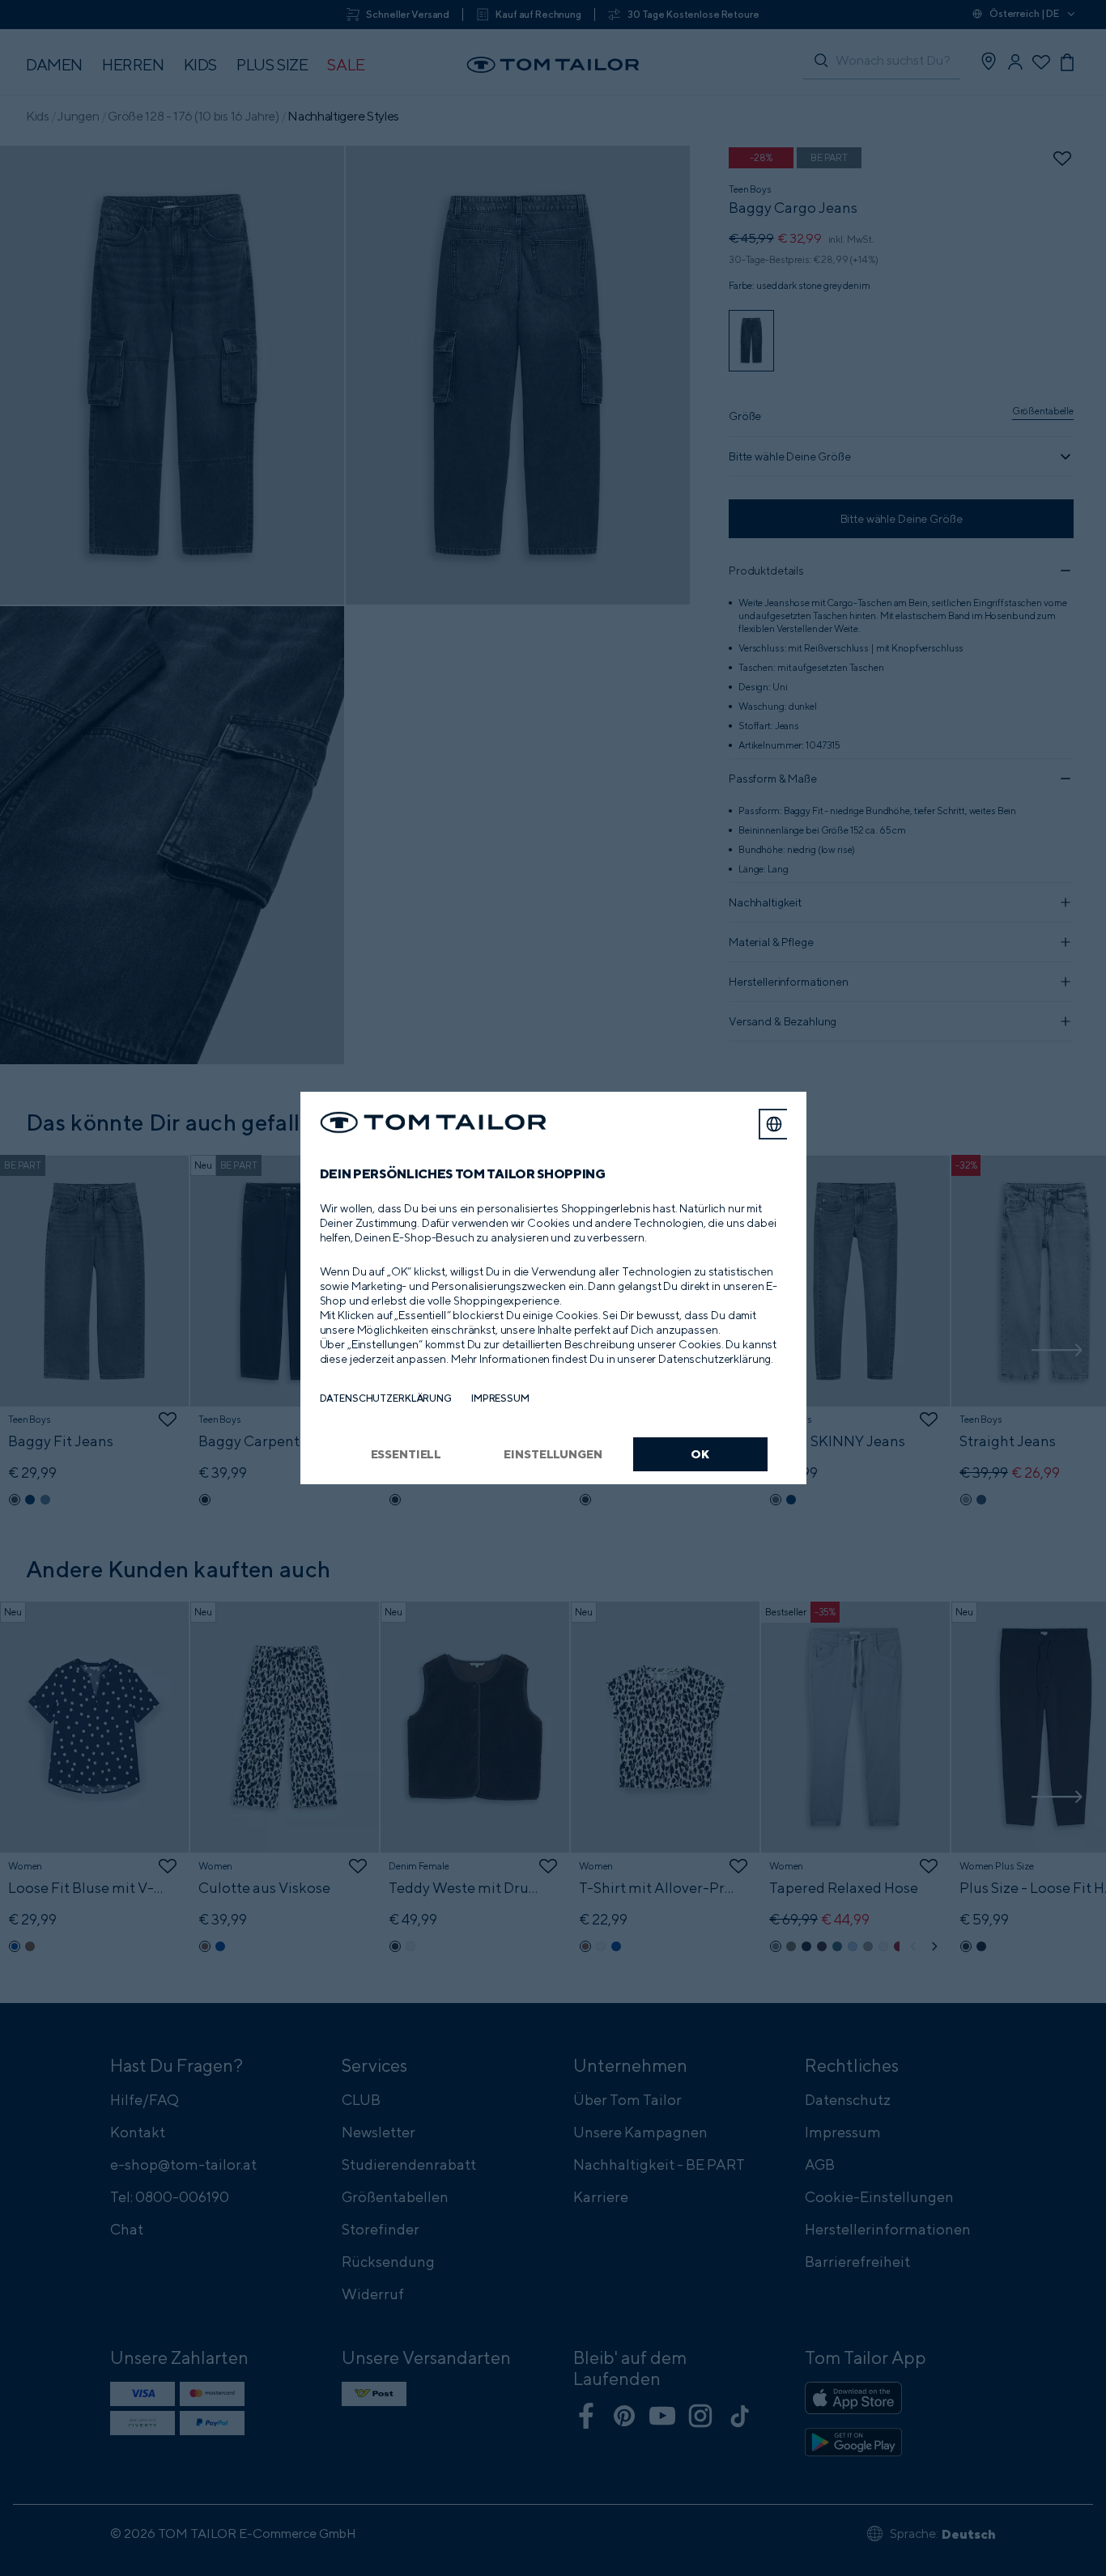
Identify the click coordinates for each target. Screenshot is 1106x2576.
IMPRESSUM (500, 1398)
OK (700, 1454)
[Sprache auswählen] (774, 1124)
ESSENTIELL (406, 1454)
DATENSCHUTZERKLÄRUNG (386, 1398)
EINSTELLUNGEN (553, 1454)
